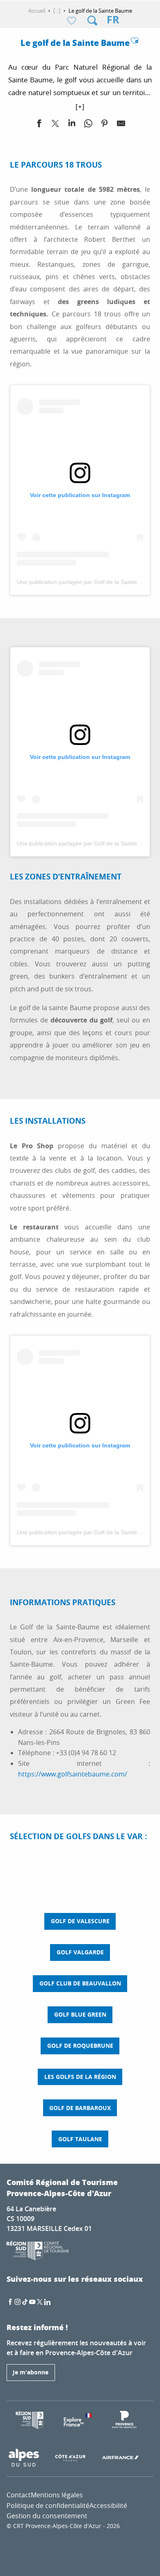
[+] (80, 106)
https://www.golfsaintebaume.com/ (73, 1774)
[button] (92, 20)
